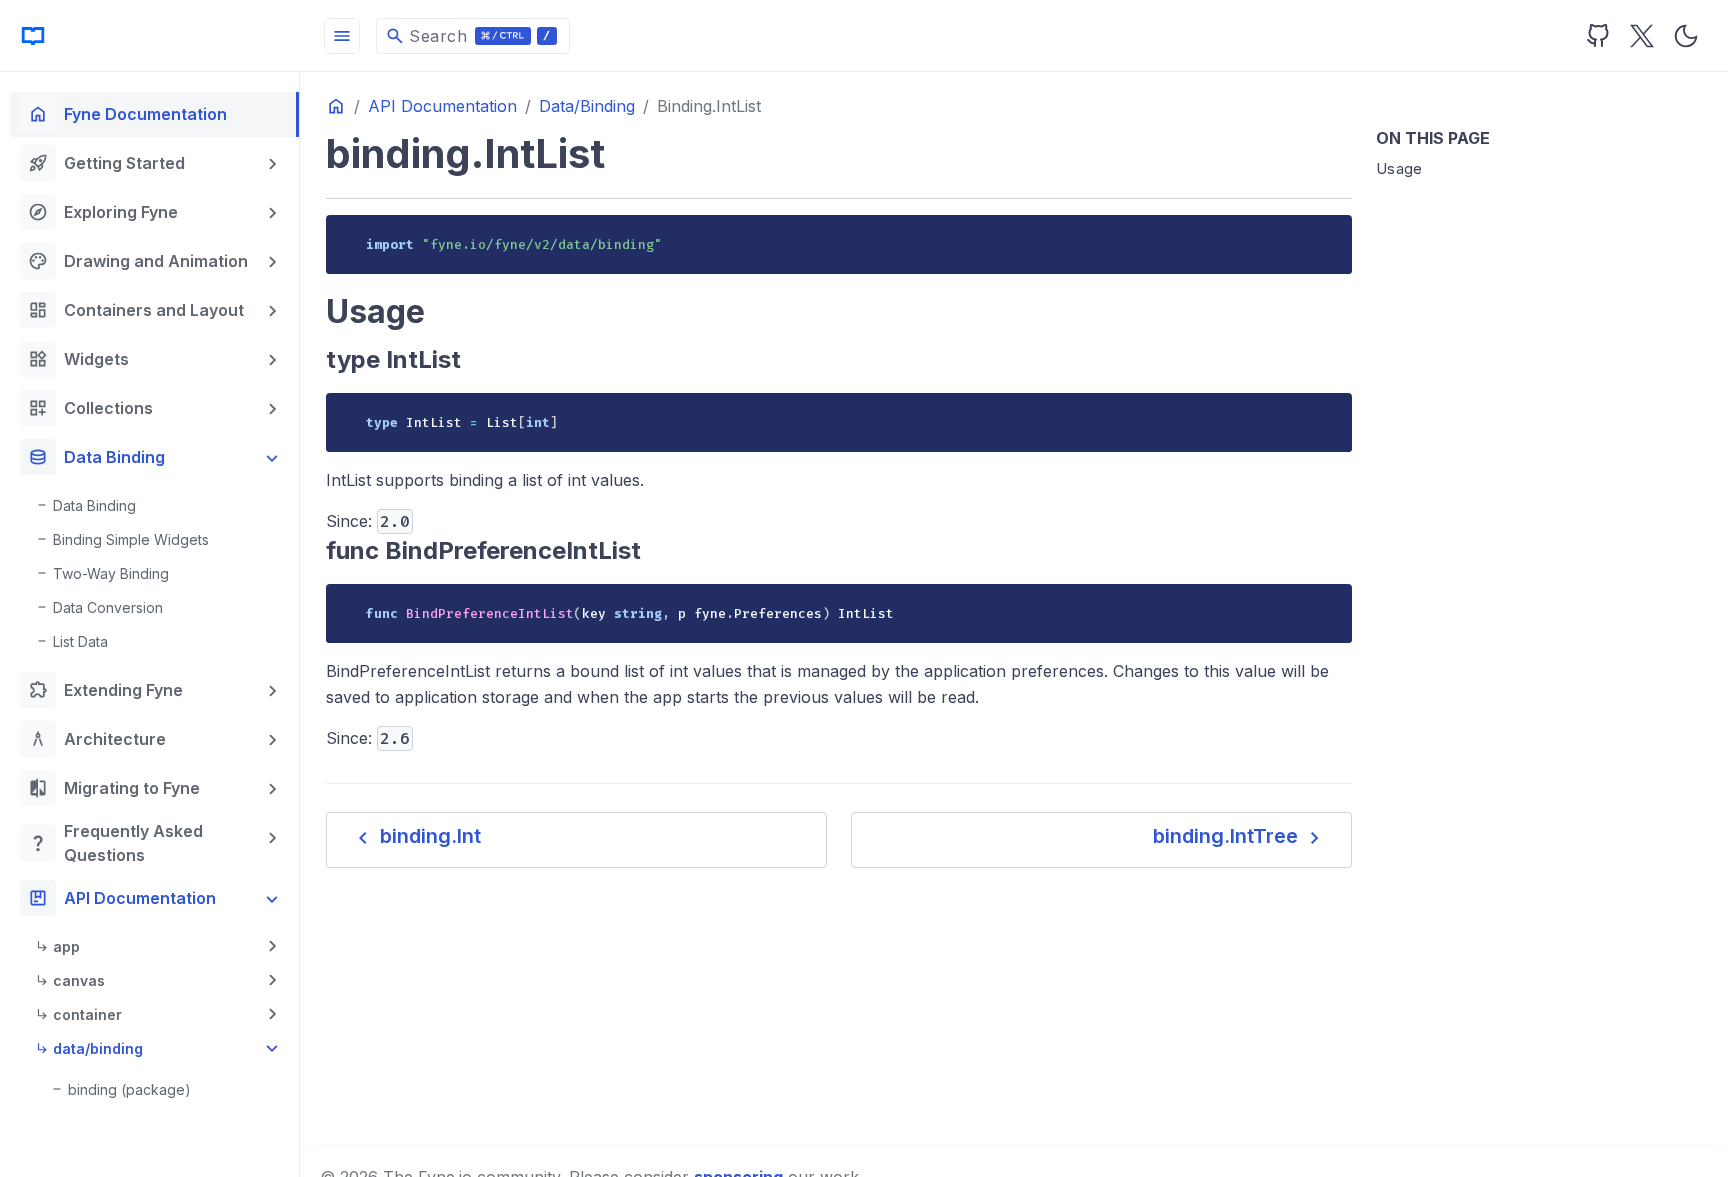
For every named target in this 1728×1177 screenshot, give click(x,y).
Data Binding (96, 457)
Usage (1399, 168)
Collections (90, 408)
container (87, 1014)
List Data (80, 641)
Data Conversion (108, 607)
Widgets (78, 359)
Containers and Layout (136, 310)
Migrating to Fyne (114, 788)
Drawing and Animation (138, 261)
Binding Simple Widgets (131, 539)
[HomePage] (150, 35)
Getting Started (106, 163)
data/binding (98, 1048)
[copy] (1330, 237)
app (66, 946)
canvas (79, 980)
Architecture (97, 739)
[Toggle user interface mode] (1686, 36)
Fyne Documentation (127, 114)
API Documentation (122, 898)
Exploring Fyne (103, 212)
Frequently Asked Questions (115, 843)
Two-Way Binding (111, 573)
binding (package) (129, 1089)
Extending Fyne (105, 690)
